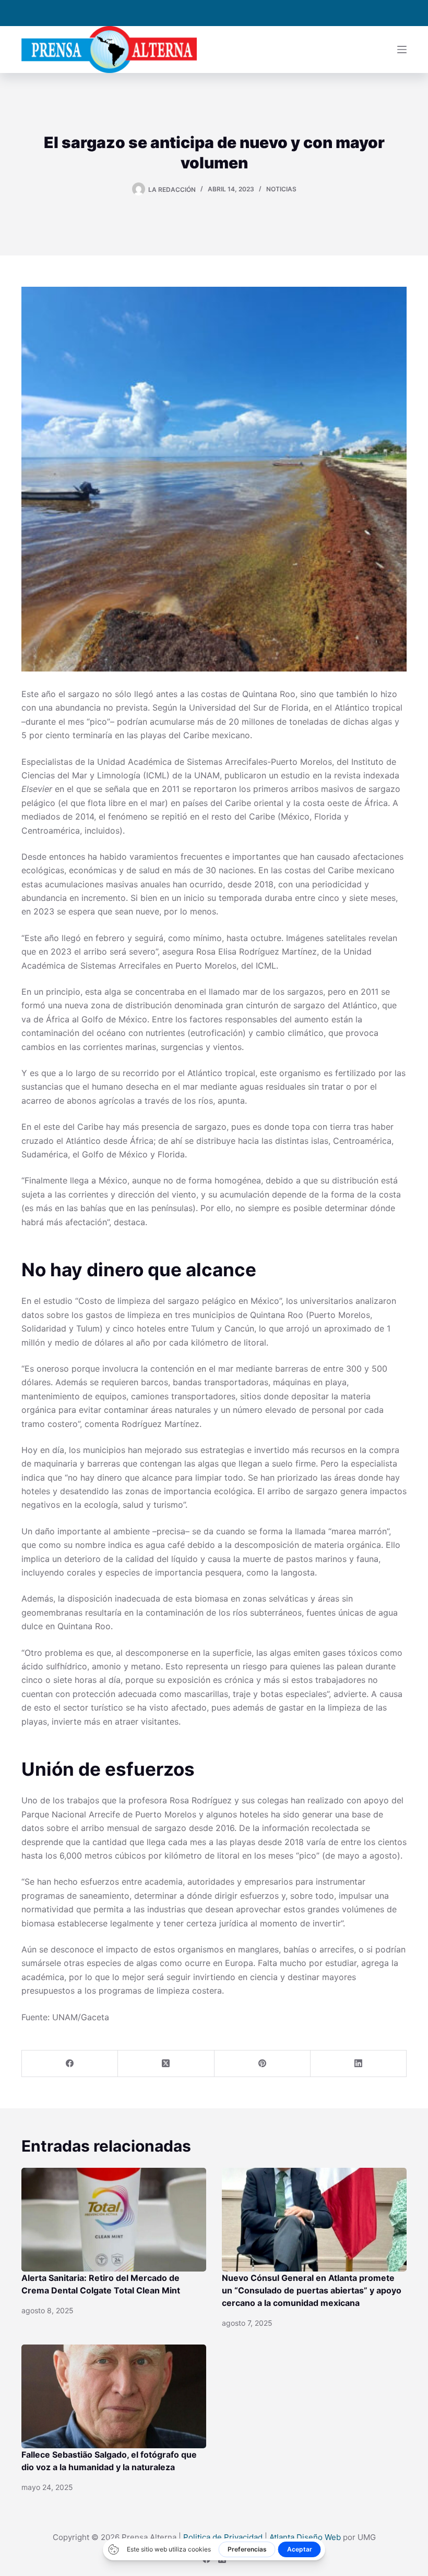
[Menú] (402, 50)
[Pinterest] (263, 2064)
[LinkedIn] (359, 2064)
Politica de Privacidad (223, 2537)
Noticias (281, 189)
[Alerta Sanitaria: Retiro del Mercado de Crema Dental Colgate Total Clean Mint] (114, 2220)
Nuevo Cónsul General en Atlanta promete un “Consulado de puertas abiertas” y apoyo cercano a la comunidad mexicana (312, 2290)
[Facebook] (70, 2064)
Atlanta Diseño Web (305, 2537)
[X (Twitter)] (166, 2064)
